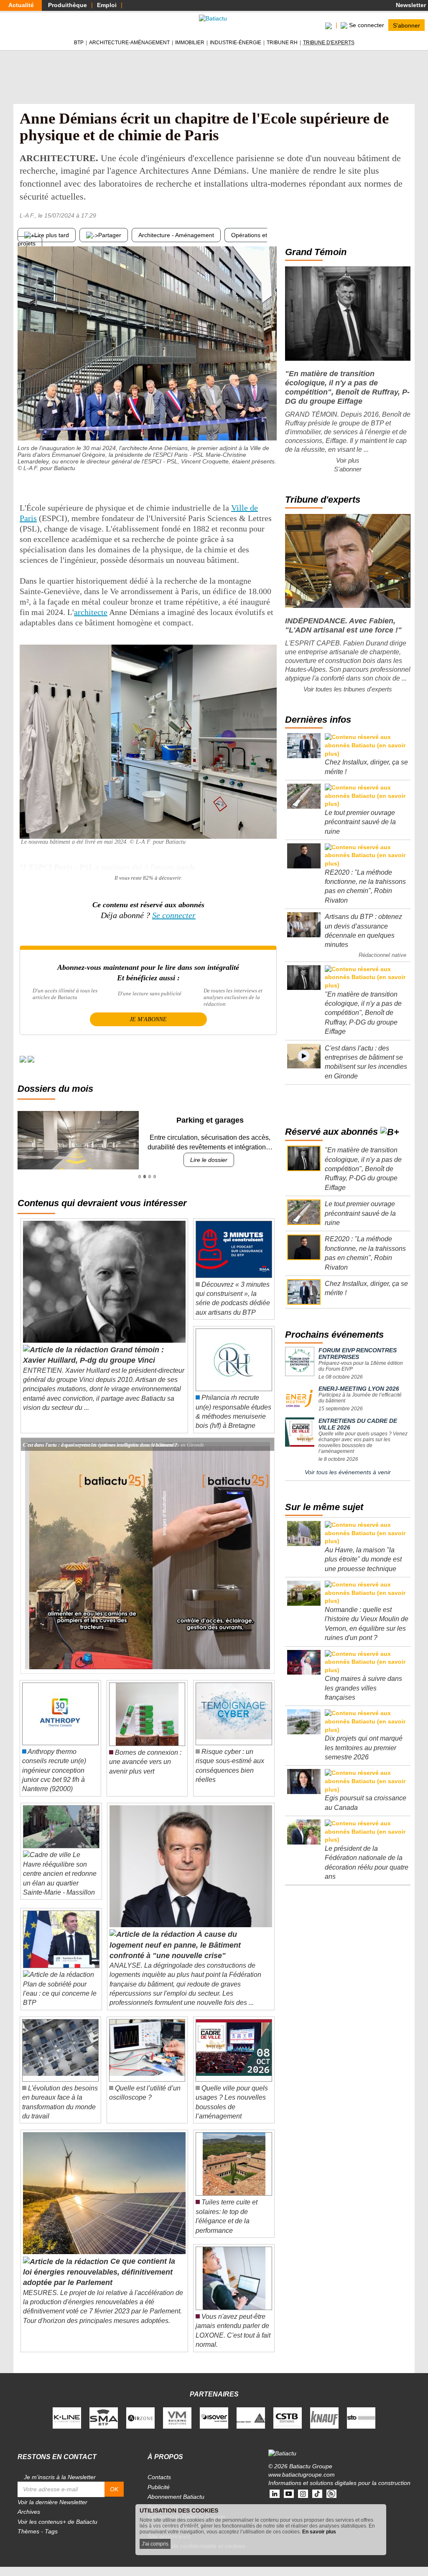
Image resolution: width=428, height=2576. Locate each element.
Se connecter (174, 915)
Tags (51, 2531)
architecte (91, 612)
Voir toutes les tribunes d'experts (348, 689)
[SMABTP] (104, 2417)
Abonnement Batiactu (176, 2497)
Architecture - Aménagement (176, 235)
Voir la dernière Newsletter (52, 2502)
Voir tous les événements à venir (348, 1472)
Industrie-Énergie (236, 43)
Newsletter (410, 5)
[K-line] (67, 2417)
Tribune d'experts (329, 43)
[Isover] (214, 2417)
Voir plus (348, 460)
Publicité (159, 2487)
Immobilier (190, 43)
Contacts (159, 2477)
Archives (29, 2512)
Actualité (21, 5)
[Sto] (361, 2417)
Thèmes (28, 2531)
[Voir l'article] (266, 1445)
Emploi (107, 5)
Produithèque (68, 5)
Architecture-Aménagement (129, 43)
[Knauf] (324, 2417)
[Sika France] (251, 2417)
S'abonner (406, 25)
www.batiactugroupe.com (302, 2475)
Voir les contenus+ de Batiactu (57, 2522)
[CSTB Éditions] (288, 2417)
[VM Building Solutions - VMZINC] (177, 2417)
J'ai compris (155, 2544)
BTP (79, 43)
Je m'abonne (148, 1019)
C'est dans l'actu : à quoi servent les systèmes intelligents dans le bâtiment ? (100, 1444)
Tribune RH (282, 43)
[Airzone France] (140, 2417)
